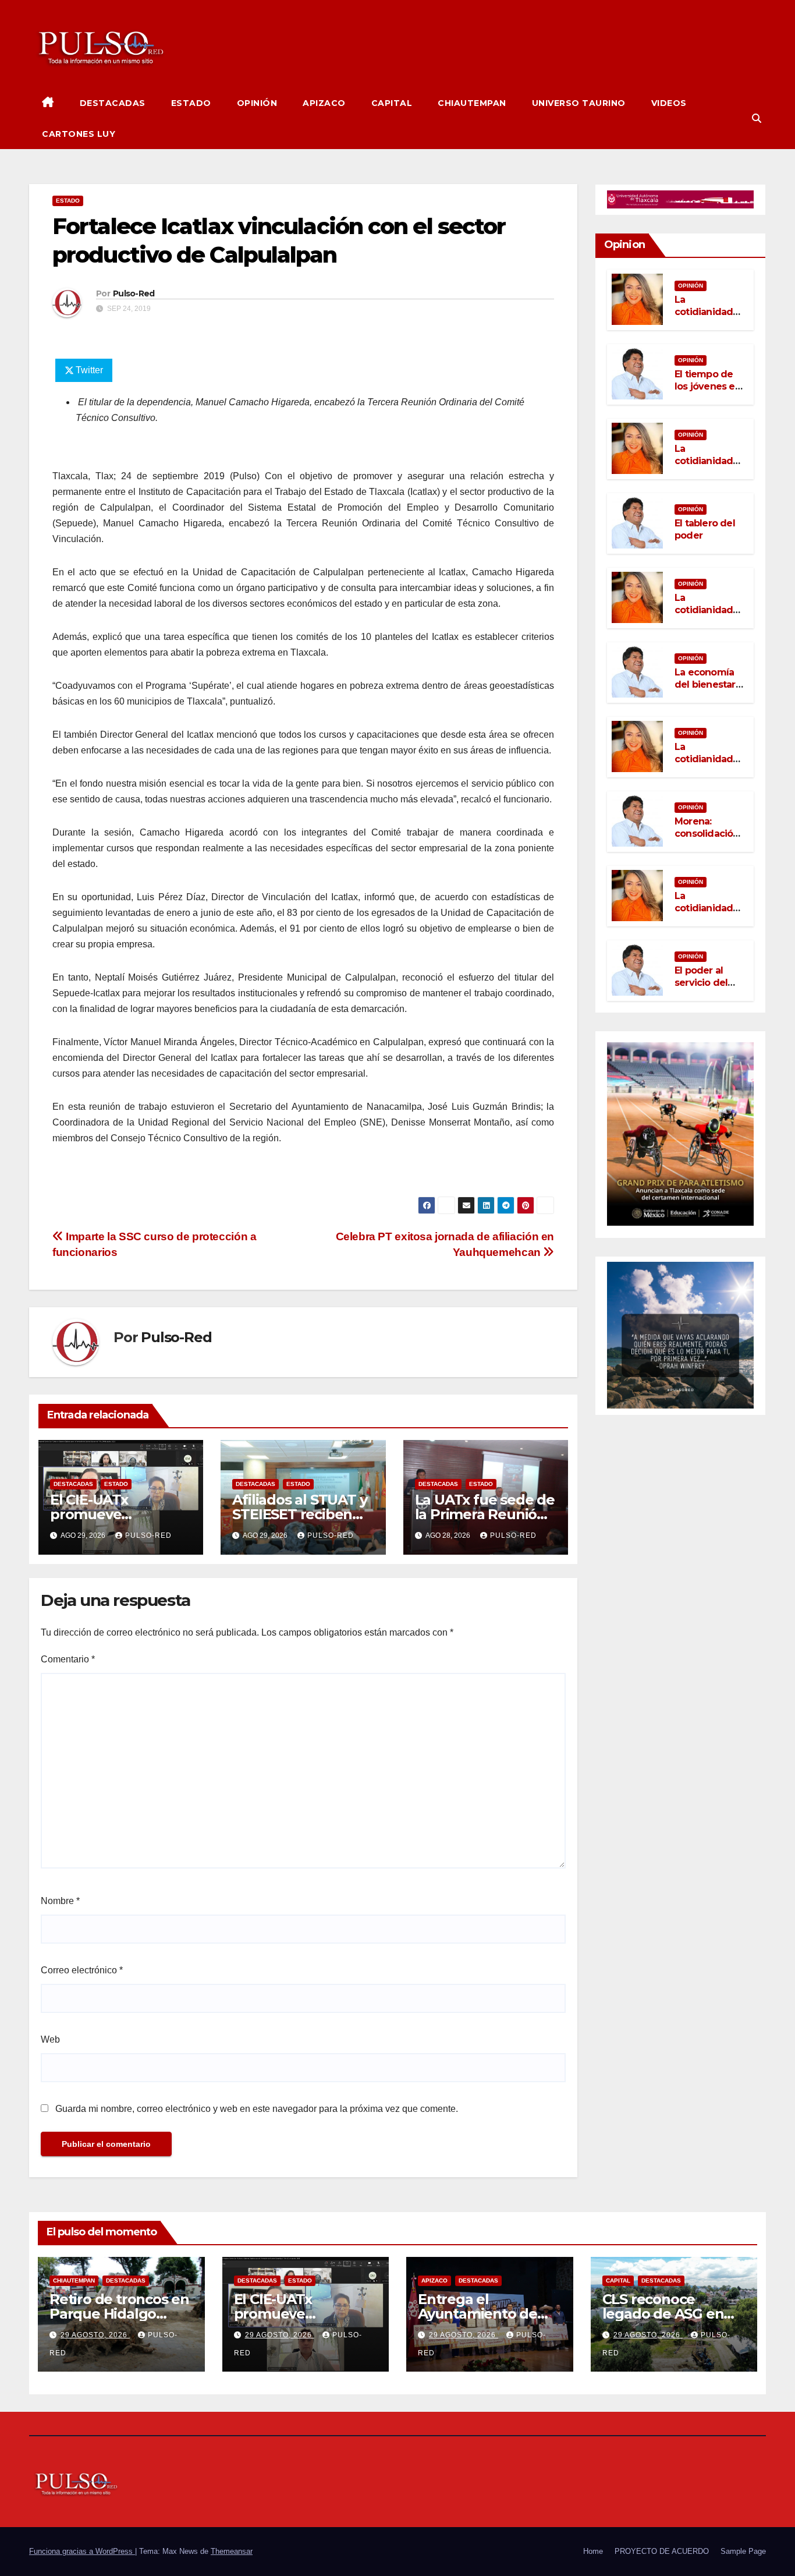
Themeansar (232, 2551)
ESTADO (191, 103)
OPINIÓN (257, 103)
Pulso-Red (134, 293)
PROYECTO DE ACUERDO (662, 2551)
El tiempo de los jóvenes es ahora (707, 386)
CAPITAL (392, 103)
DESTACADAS (113, 103)
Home (593, 2551)
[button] (757, 118)
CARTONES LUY (79, 134)
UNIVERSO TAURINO (579, 103)
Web (50, 2039)
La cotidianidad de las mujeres (709, 312)
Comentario (68, 1659)
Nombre (60, 1901)
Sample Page (743, 2551)
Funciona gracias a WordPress (82, 2551)
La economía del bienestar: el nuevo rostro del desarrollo (709, 690)
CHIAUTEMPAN (472, 103)
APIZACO (324, 103)
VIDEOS (669, 103)
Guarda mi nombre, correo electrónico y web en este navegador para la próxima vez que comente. (257, 2109)
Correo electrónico (82, 1970)
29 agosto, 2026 (95, 2335)
